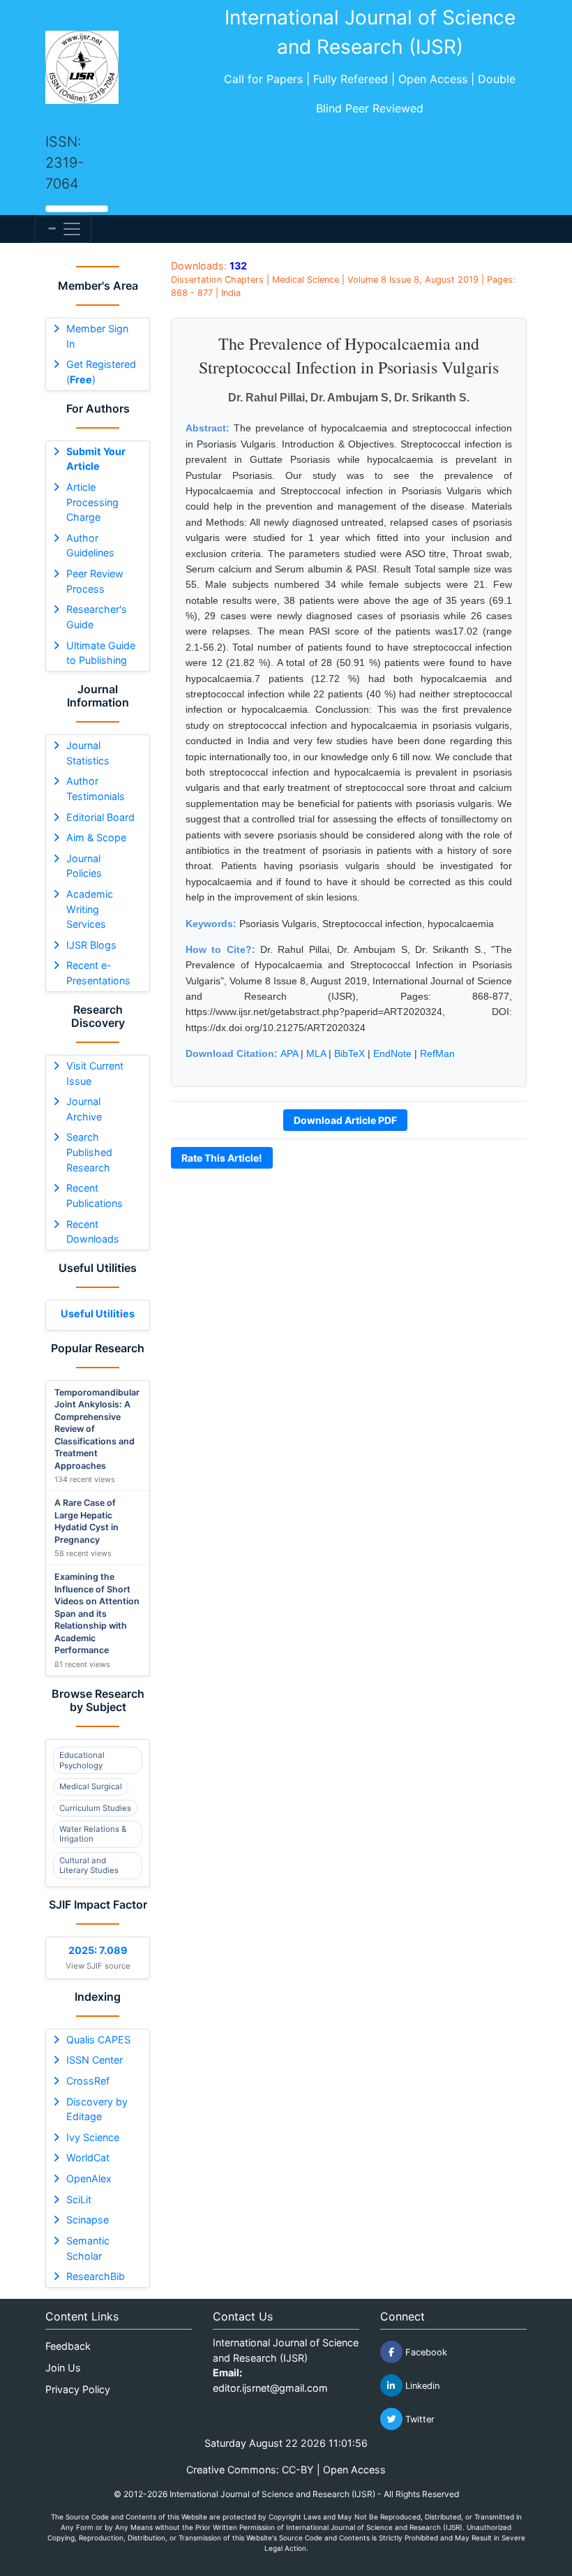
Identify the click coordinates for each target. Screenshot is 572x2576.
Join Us (63, 2368)
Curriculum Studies (95, 1808)
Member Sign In (97, 336)
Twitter (419, 2419)
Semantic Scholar (88, 2248)
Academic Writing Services (90, 909)
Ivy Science (93, 2137)
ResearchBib (96, 2276)
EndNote (392, 1053)
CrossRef (88, 2081)
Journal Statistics (88, 753)
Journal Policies (84, 866)
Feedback (68, 2346)
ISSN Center (95, 2060)
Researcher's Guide (97, 617)
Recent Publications (95, 1196)
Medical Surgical (91, 1786)
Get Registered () (101, 372)
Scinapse (88, 2220)
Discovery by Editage (97, 2109)
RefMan (437, 1053)
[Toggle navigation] (63, 229)
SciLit (79, 2199)
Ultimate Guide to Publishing (101, 653)
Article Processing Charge (92, 502)
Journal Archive (84, 1109)
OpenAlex (89, 2178)
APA (289, 1053)
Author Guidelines (90, 546)
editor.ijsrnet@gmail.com (270, 2388)
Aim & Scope (96, 837)
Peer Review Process (95, 581)
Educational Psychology (82, 1760)
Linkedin (421, 2386)
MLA (316, 1053)
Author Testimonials (96, 789)
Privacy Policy (78, 2389)
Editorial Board (100, 817)
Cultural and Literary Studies (89, 1865)
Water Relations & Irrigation (93, 1834)
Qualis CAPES (98, 2040)
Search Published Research (89, 1152)
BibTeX (349, 1053)
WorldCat (88, 2157)
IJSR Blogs (91, 945)
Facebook (425, 2352)
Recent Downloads (93, 1232)
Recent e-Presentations (98, 973)
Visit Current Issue (95, 1073)
